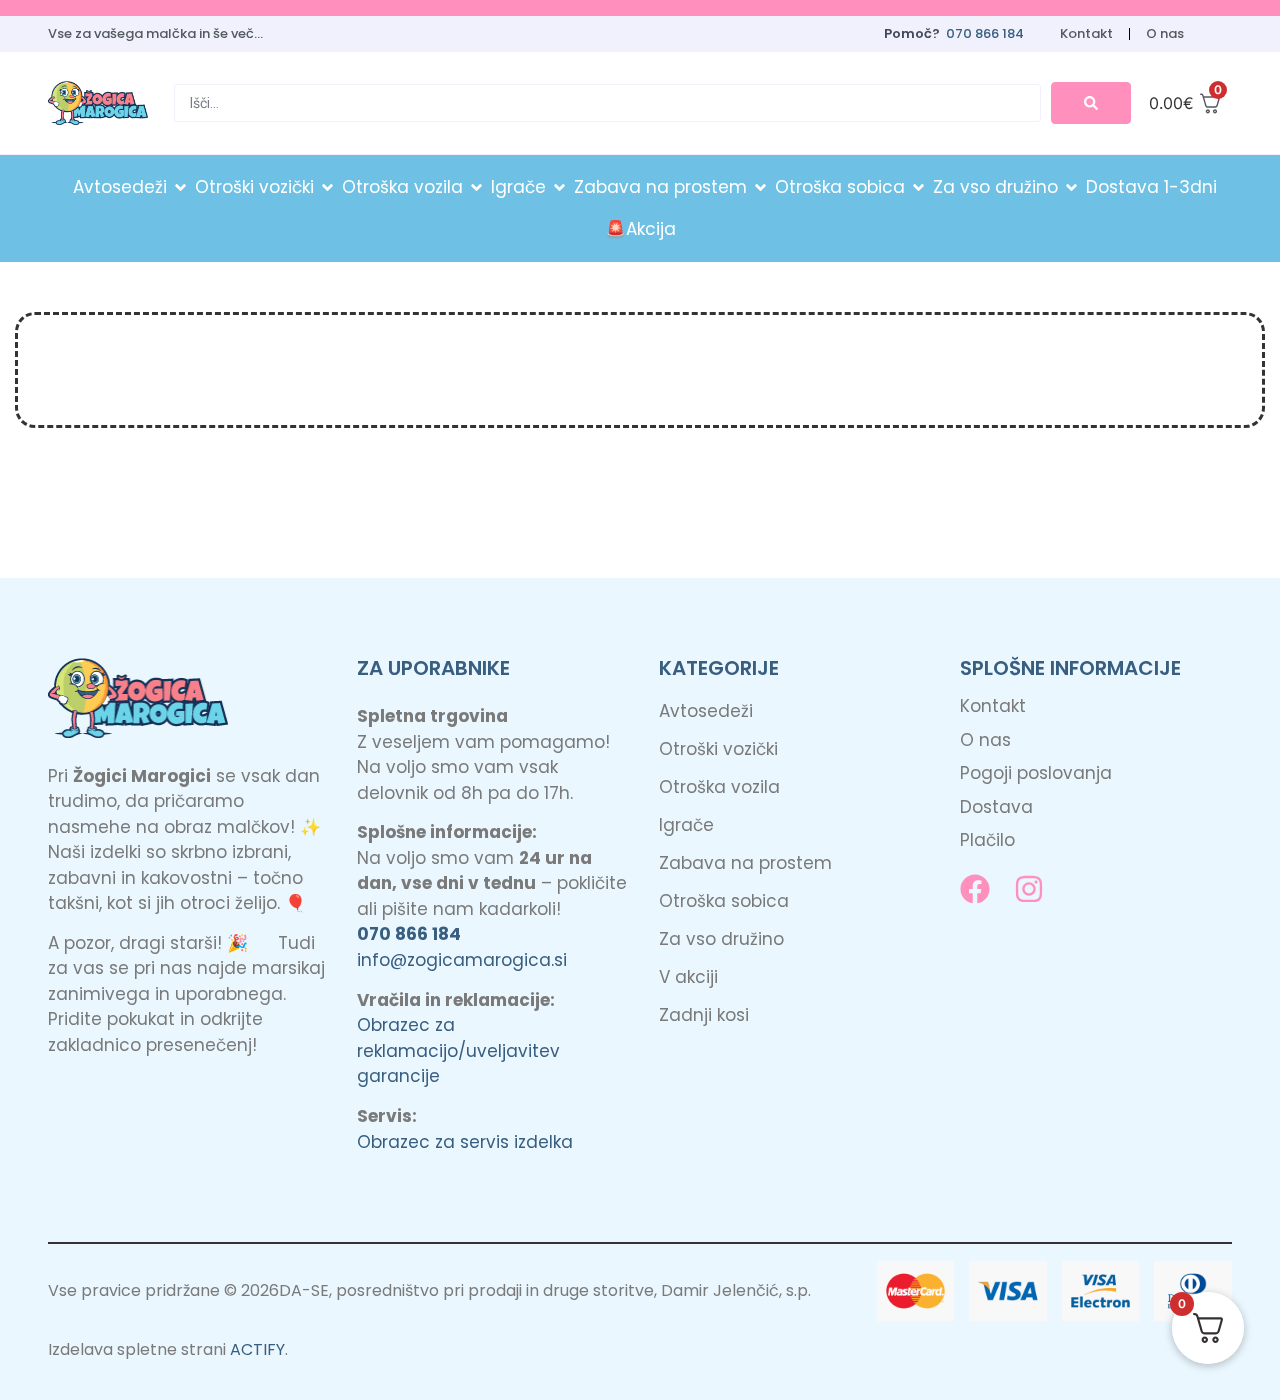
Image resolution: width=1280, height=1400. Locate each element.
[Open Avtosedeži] (180, 187)
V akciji (688, 977)
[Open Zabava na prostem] (760, 187)
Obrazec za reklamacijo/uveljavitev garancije (458, 1050)
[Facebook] (975, 889)
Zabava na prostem (745, 863)
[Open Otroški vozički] (327, 187)
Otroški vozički (718, 749)
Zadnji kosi (704, 1015)
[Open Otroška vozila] (476, 187)
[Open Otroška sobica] (918, 187)
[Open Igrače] (559, 187)
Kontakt (1086, 33)
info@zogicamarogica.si (462, 960)
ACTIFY (257, 1349)
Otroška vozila (719, 787)
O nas (1165, 33)
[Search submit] (1091, 103)
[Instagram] (1029, 889)
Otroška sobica (724, 901)
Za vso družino (721, 939)
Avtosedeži (706, 711)
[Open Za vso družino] (1071, 187)
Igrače (686, 825)
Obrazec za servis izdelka (465, 1142)
